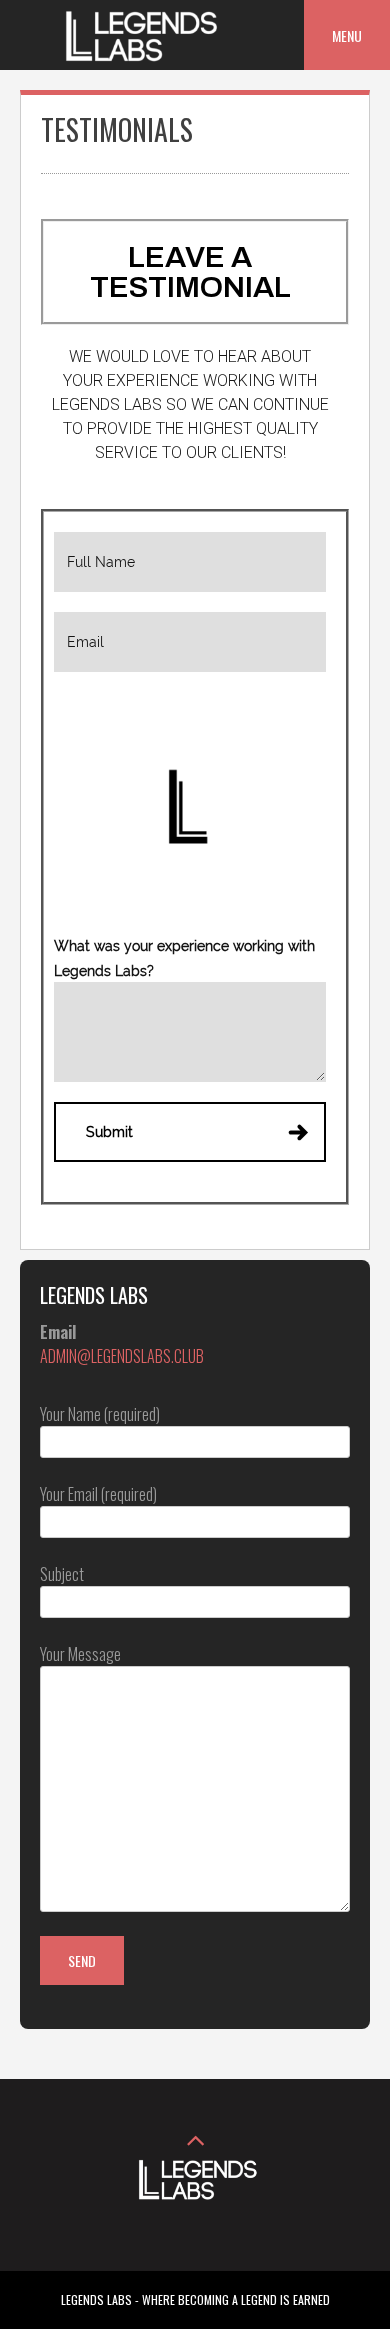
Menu (347, 35)
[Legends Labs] (138, 56)
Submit (109, 1132)
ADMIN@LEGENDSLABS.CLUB (122, 1356)
